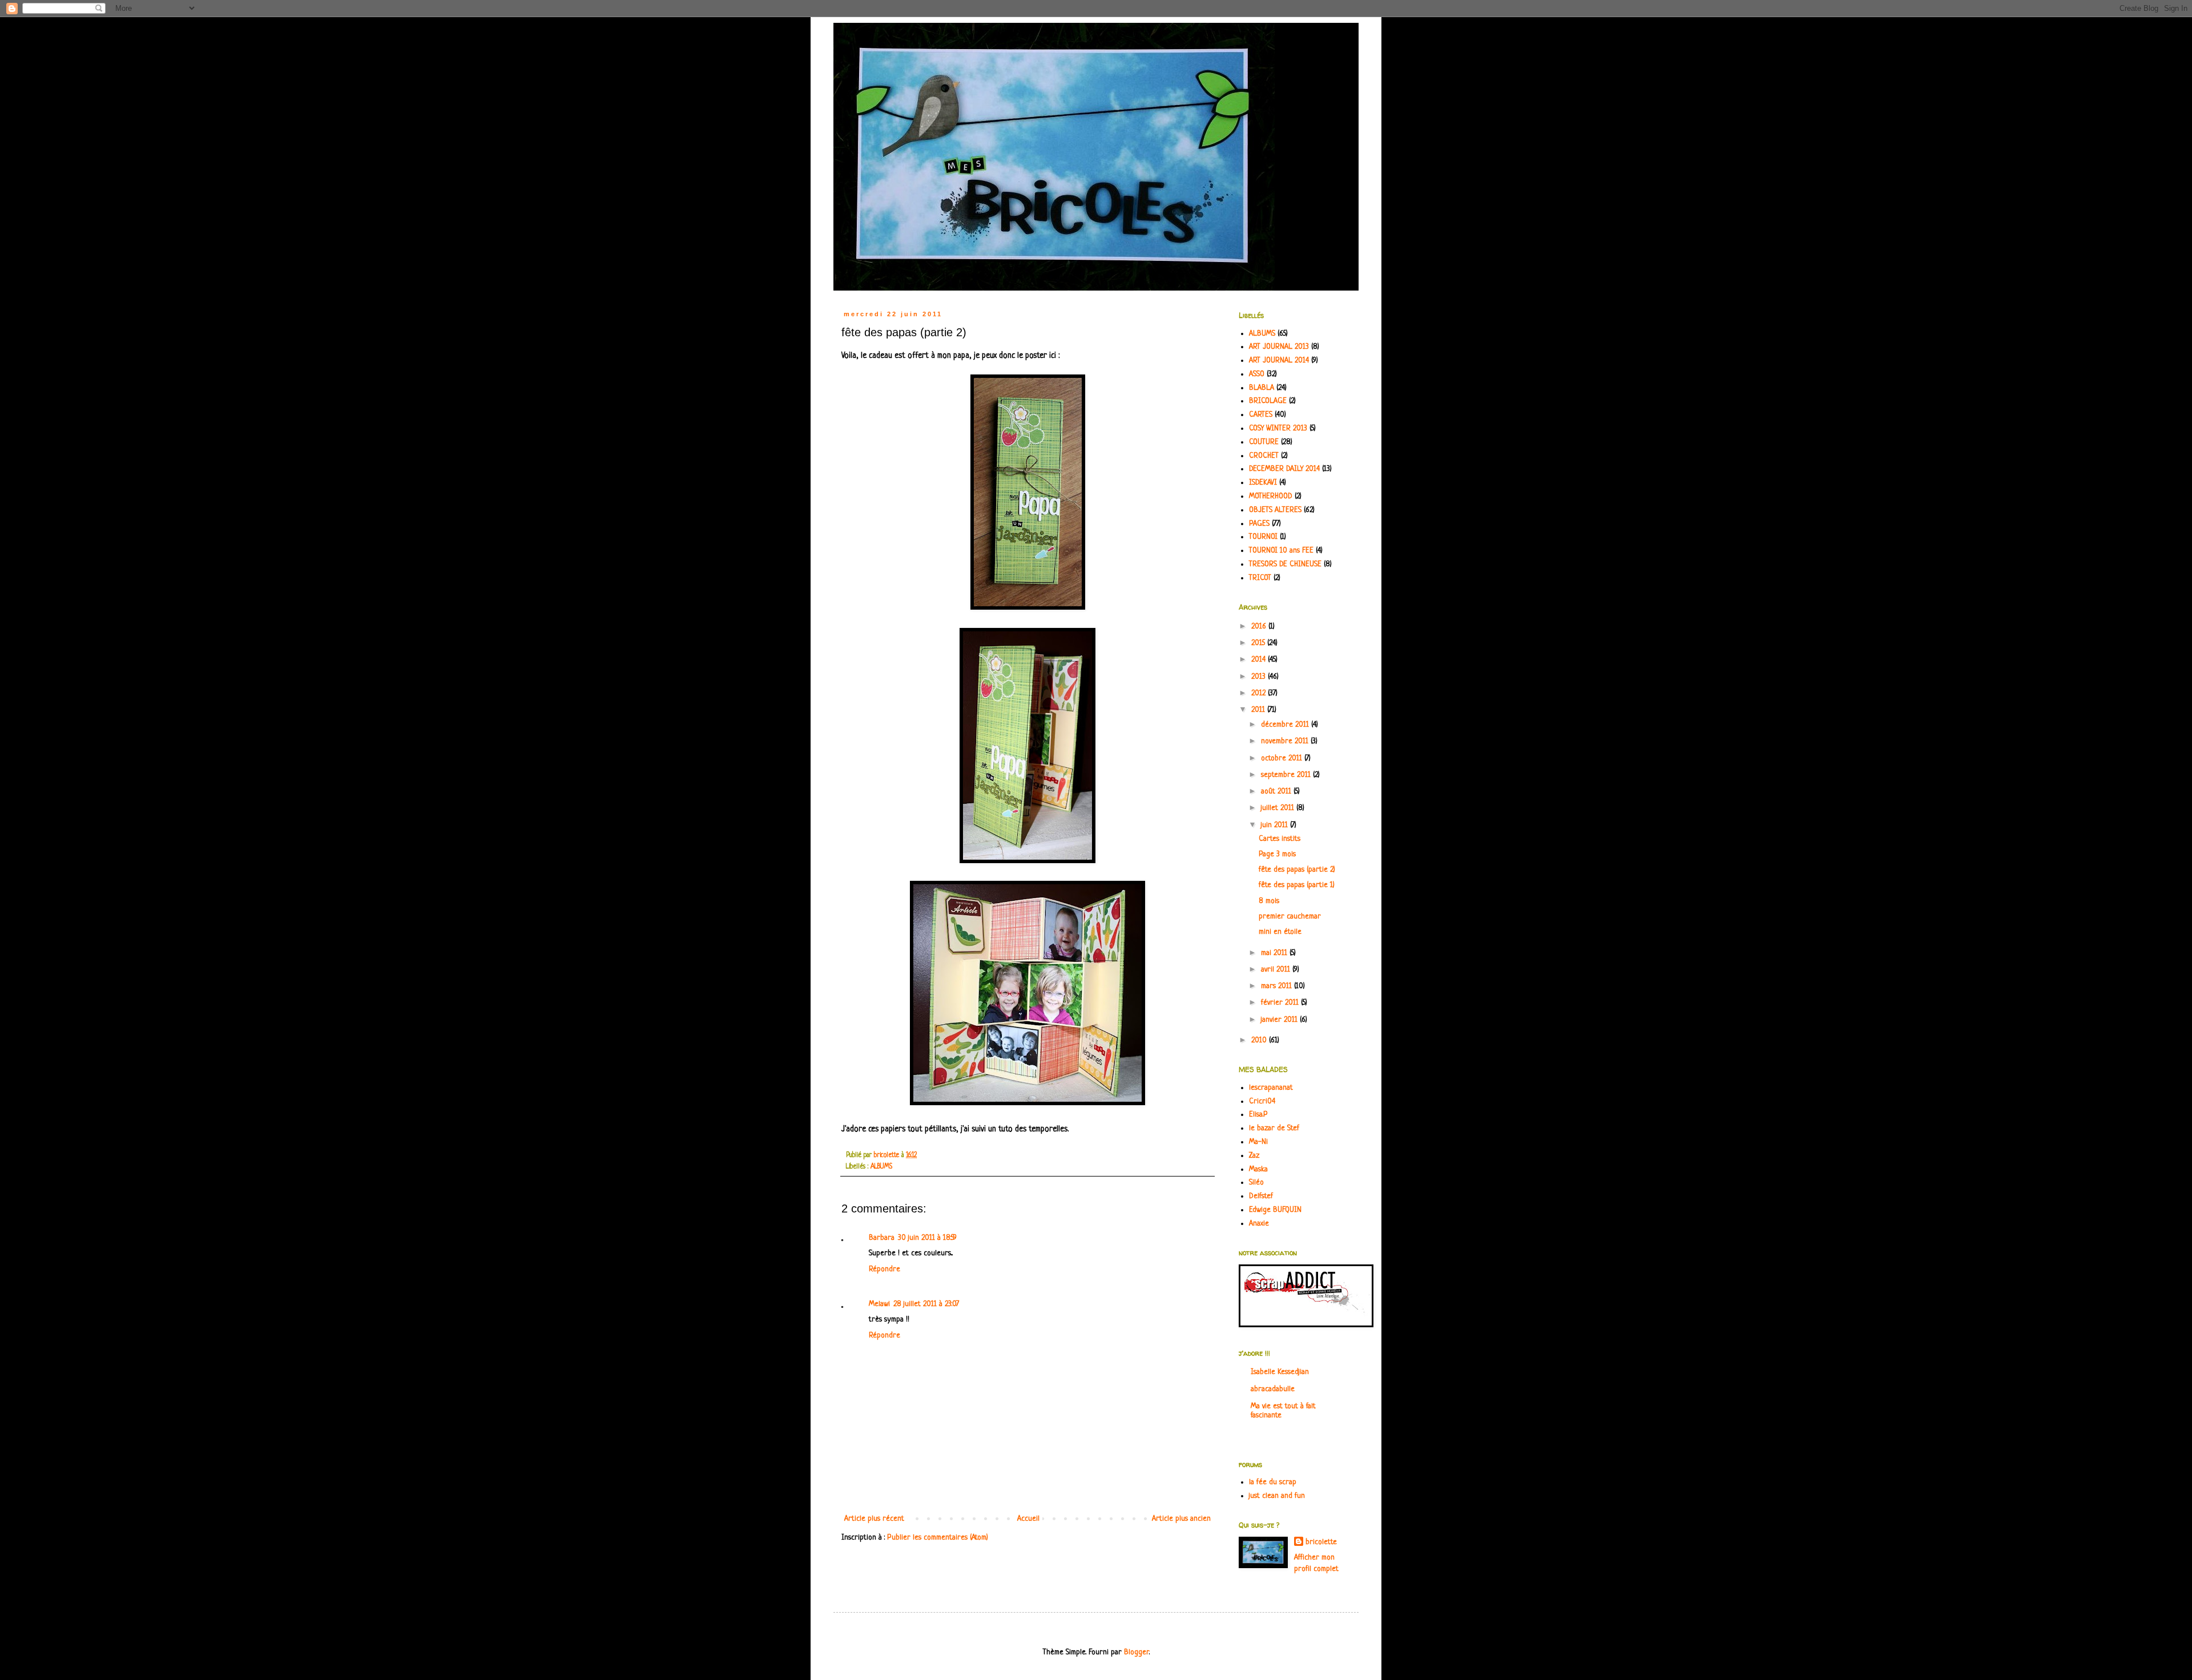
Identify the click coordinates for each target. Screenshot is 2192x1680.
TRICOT (1260, 578)
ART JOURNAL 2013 (1279, 347)
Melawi (879, 1304)
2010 (1260, 1040)
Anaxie (1259, 1224)
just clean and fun (1277, 1496)
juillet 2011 (1279, 808)
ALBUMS (881, 1167)
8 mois (1269, 901)
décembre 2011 (1286, 725)
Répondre (885, 1269)
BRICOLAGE (1268, 401)
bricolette (1321, 1542)
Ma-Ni (1258, 1142)
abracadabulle (1273, 1389)
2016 (1260, 627)
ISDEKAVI (1263, 483)
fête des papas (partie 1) (1297, 885)
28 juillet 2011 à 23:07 (926, 1304)
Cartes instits (1280, 839)
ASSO (1257, 374)
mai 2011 (1275, 953)
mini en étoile (1280, 932)
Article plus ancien (1181, 1519)
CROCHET (1264, 456)
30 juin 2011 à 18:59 (927, 1238)
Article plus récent (874, 1519)
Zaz (1254, 1156)
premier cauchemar (1290, 916)
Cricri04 (1262, 1101)
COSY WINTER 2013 (1278, 428)
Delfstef (1261, 1196)
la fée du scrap (1273, 1482)
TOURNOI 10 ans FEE (1281, 551)
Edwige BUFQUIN (1275, 1210)
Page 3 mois (1277, 854)
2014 (1260, 660)
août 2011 (1277, 791)
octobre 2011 (1283, 758)
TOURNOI (1263, 537)
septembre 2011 (1287, 775)
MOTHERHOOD (1271, 496)
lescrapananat (1271, 1088)
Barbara (882, 1238)
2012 (1260, 693)
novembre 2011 (1286, 741)
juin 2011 (1276, 825)
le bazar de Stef (1274, 1128)
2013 (1260, 677)
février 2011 (1281, 1003)
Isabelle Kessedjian (1280, 1372)
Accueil (1028, 1519)
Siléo (1256, 1183)
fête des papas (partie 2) (1297, 870)
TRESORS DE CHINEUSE (1285, 564)
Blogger (1137, 1652)
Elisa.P (1258, 1115)
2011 (1259, 710)
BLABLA (1262, 388)
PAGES (1259, 524)
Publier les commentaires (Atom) (938, 1538)
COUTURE (1264, 442)
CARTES (1261, 415)
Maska (1258, 1169)
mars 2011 (1278, 986)
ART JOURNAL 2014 (1279, 360)
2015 (1259, 643)
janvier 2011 (1280, 1020)
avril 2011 (1277, 970)
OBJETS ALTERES (1275, 510)
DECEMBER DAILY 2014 (1284, 469)
